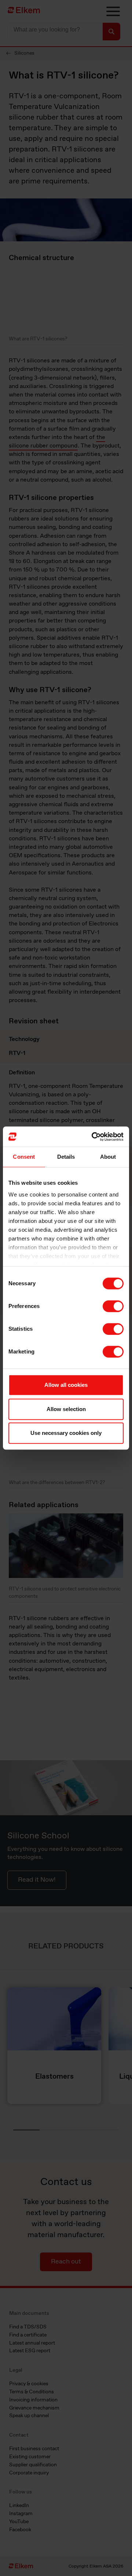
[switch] (113, 1306)
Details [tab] (66, 1157)
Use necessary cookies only (66, 1433)
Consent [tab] (24, 1157)
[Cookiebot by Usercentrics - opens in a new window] (93, 1137)
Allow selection (66, 1409)
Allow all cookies (66, 1385)
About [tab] (108, 1157)
